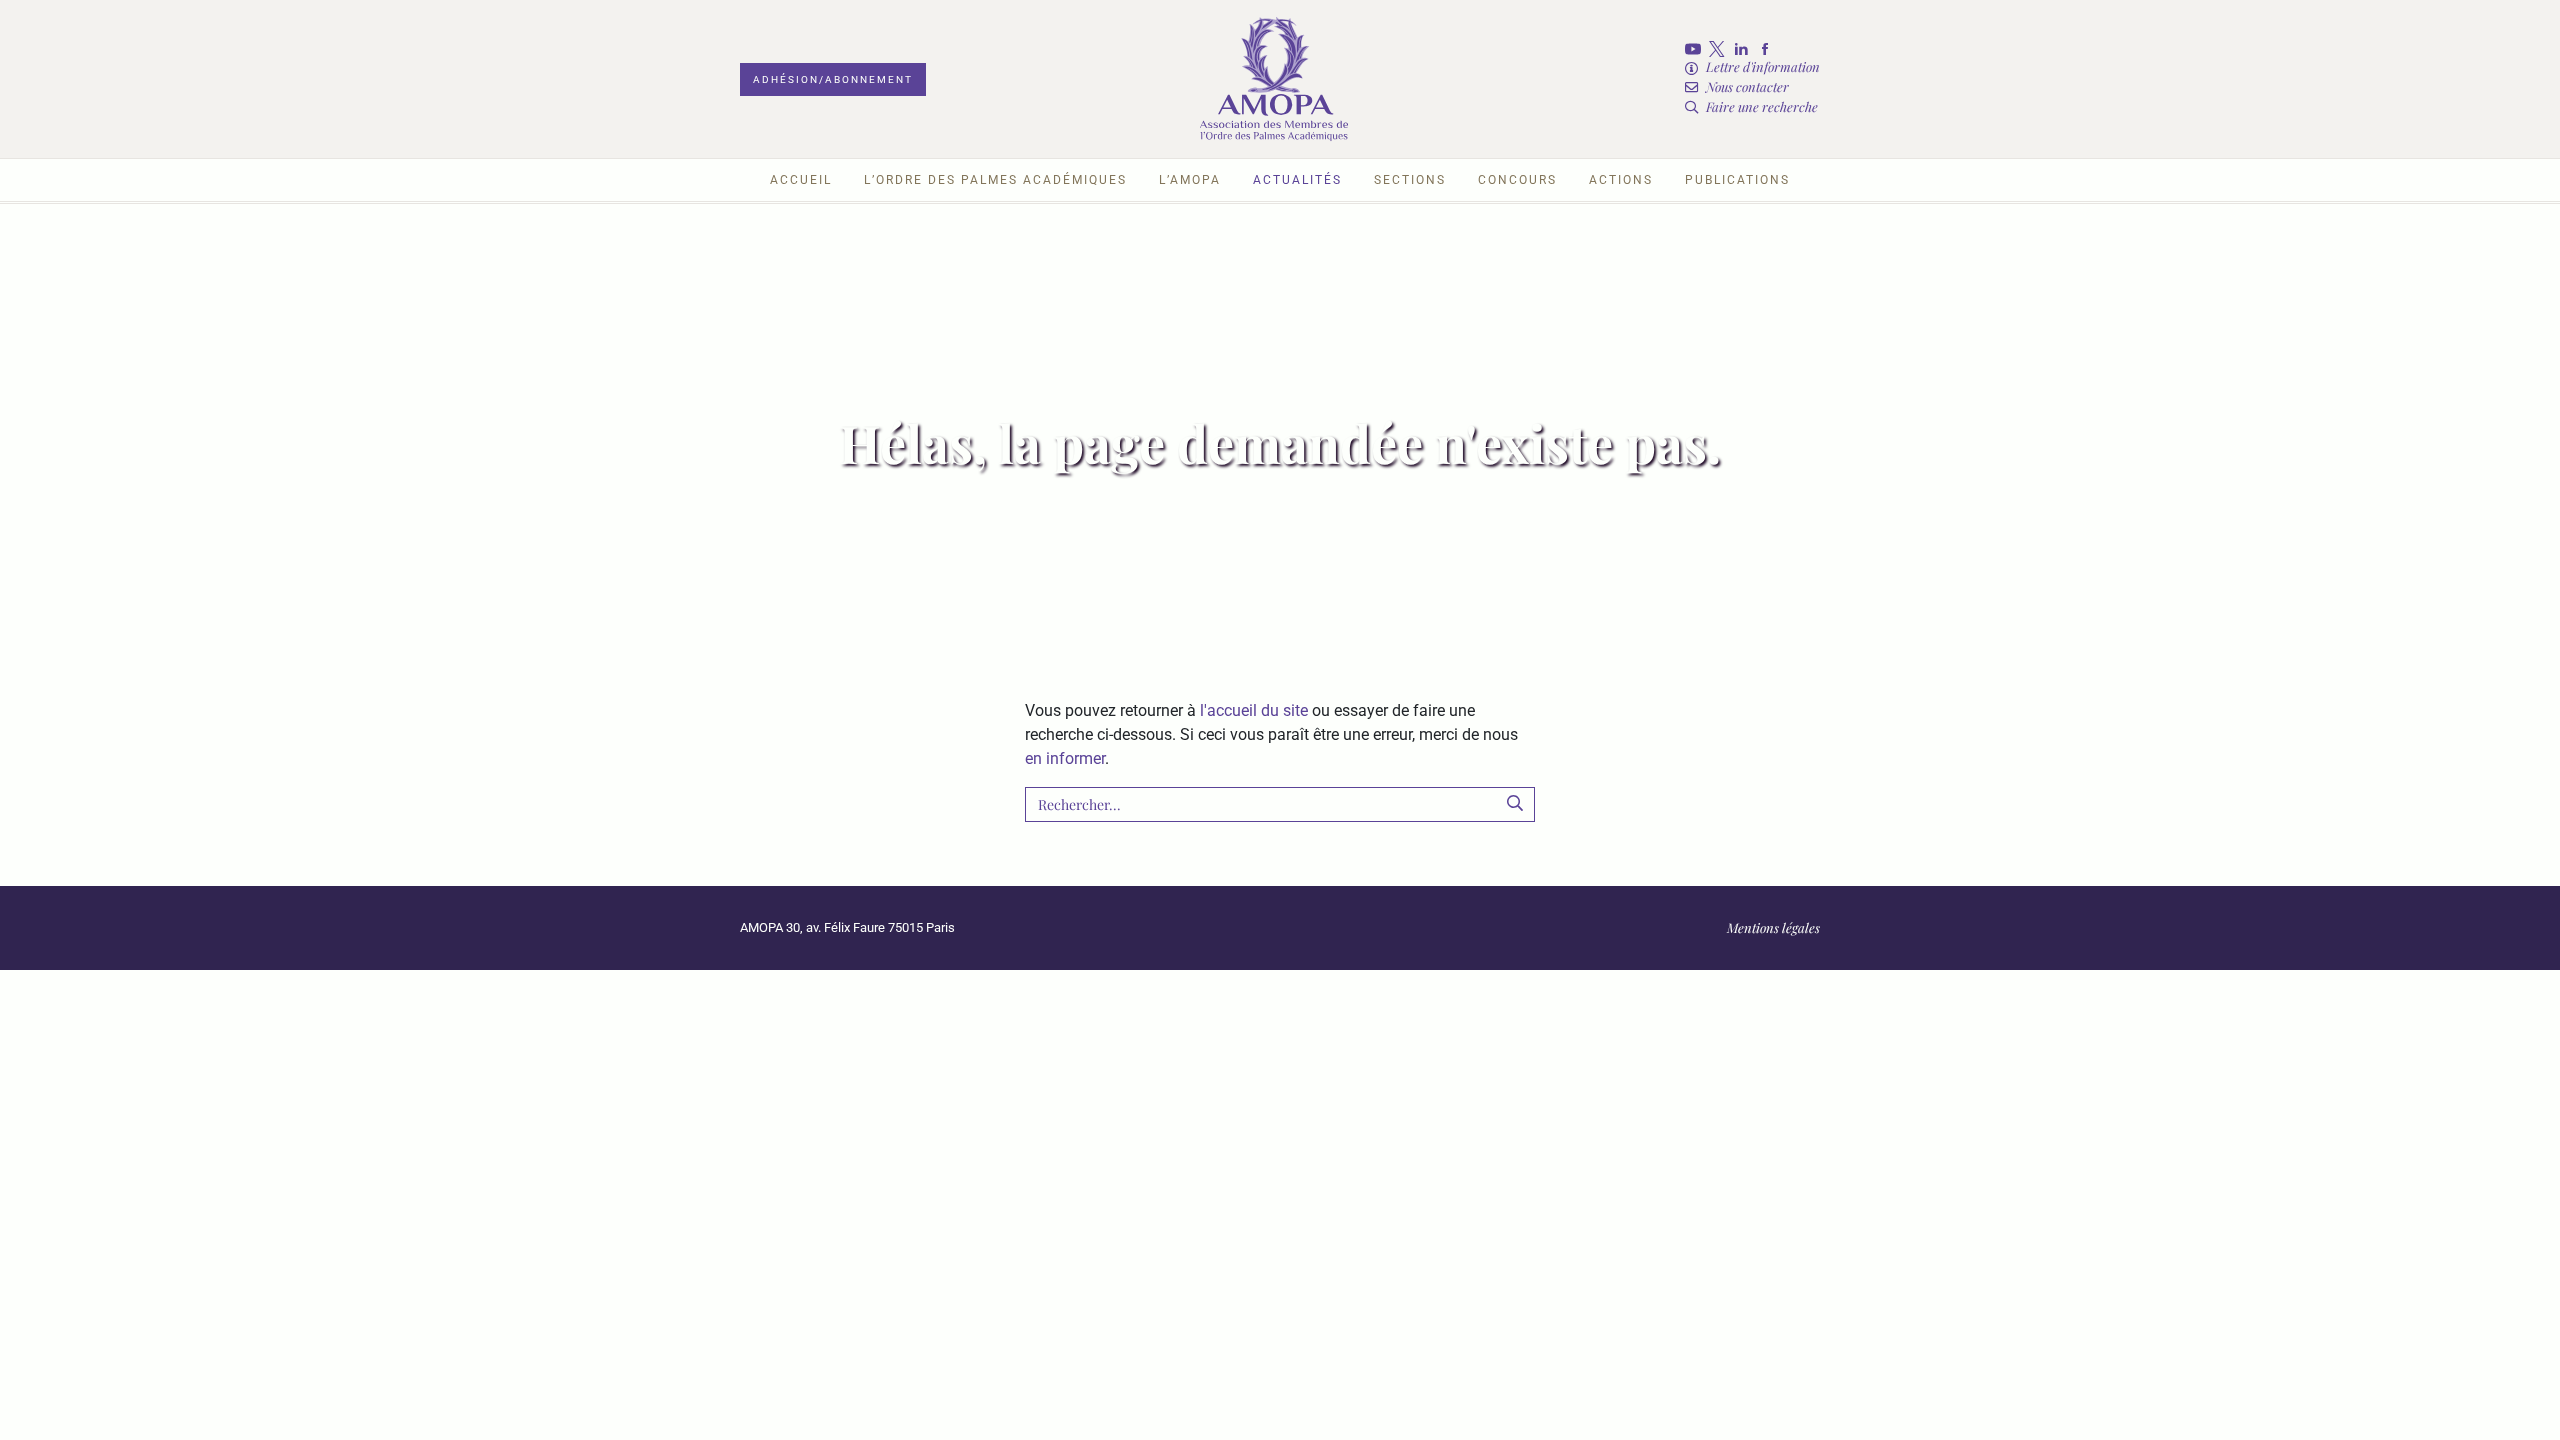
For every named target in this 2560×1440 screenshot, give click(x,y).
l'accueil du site (1254, 710)
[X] (1721, 49)
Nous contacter (1747, 86)
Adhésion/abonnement (833, 79)
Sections (1410, 180)
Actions (1621, 180)
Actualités (1297, 180)
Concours (1517, 180)
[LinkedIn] (1745, 49)
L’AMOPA (1190, 180)
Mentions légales (1773, 927)
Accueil (801, 180)
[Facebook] (1769, 49)
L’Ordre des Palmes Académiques (995, 180)
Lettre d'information (1763, 66)
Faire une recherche (1762, 106)
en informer (1065, 758)
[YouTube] (1697, 49)
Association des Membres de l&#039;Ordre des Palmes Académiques (1274, 79)
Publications (1737, 180)
